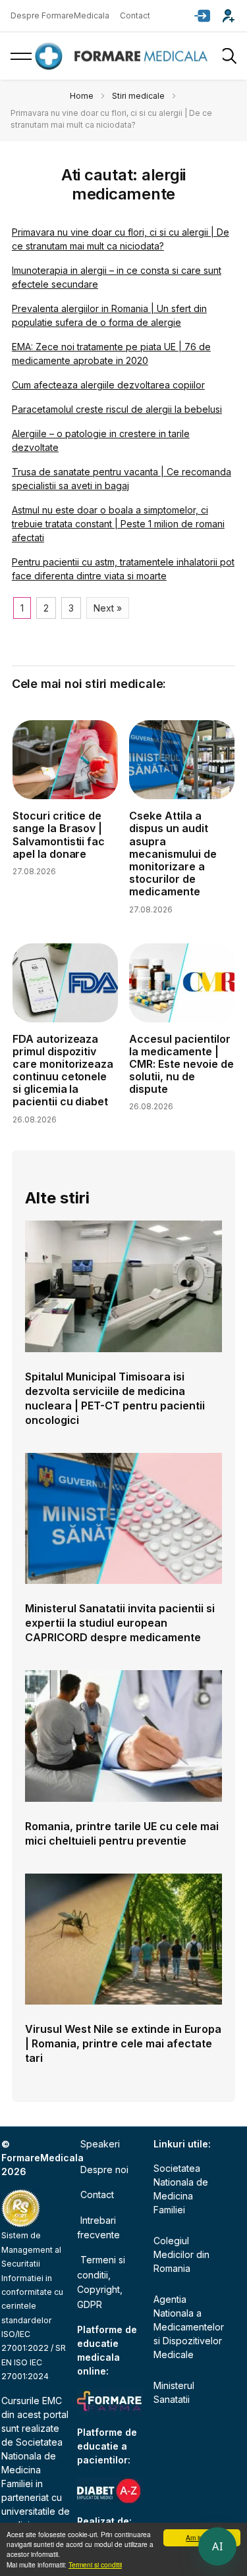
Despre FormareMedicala (60, 15)
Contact (135, 15)
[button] (202, 16)
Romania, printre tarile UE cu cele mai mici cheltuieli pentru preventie (122, 1833)
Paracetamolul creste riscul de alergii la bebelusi (117, 409)
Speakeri (100, 2144)
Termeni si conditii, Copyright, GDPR (101, 2282)
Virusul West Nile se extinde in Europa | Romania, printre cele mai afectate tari (123, 2043)
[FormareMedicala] (124, 56)
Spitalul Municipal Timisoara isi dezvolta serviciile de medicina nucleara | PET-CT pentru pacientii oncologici (115, 1398)
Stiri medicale (138, 96)
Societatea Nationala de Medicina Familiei (181, 2189)
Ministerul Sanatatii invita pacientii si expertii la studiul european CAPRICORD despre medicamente (120, 1623)
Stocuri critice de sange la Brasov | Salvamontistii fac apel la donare (59, 835)
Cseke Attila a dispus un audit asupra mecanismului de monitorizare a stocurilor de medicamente (173, 854)
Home (82, 96)
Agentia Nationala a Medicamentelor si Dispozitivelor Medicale (189, 2327)
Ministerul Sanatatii (174, 2392)
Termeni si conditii (95, 2564)
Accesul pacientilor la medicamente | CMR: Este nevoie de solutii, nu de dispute (181, 1064)
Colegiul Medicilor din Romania (181, 2254)
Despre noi (104, 2169)
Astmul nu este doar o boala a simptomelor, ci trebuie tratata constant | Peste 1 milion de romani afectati (118, 524)
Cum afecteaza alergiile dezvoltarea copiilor (108, 385)
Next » (108, 608)
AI (217, 2546)
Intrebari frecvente (98, 2227)
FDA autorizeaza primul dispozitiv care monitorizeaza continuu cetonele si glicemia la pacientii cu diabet (63, 1070)
